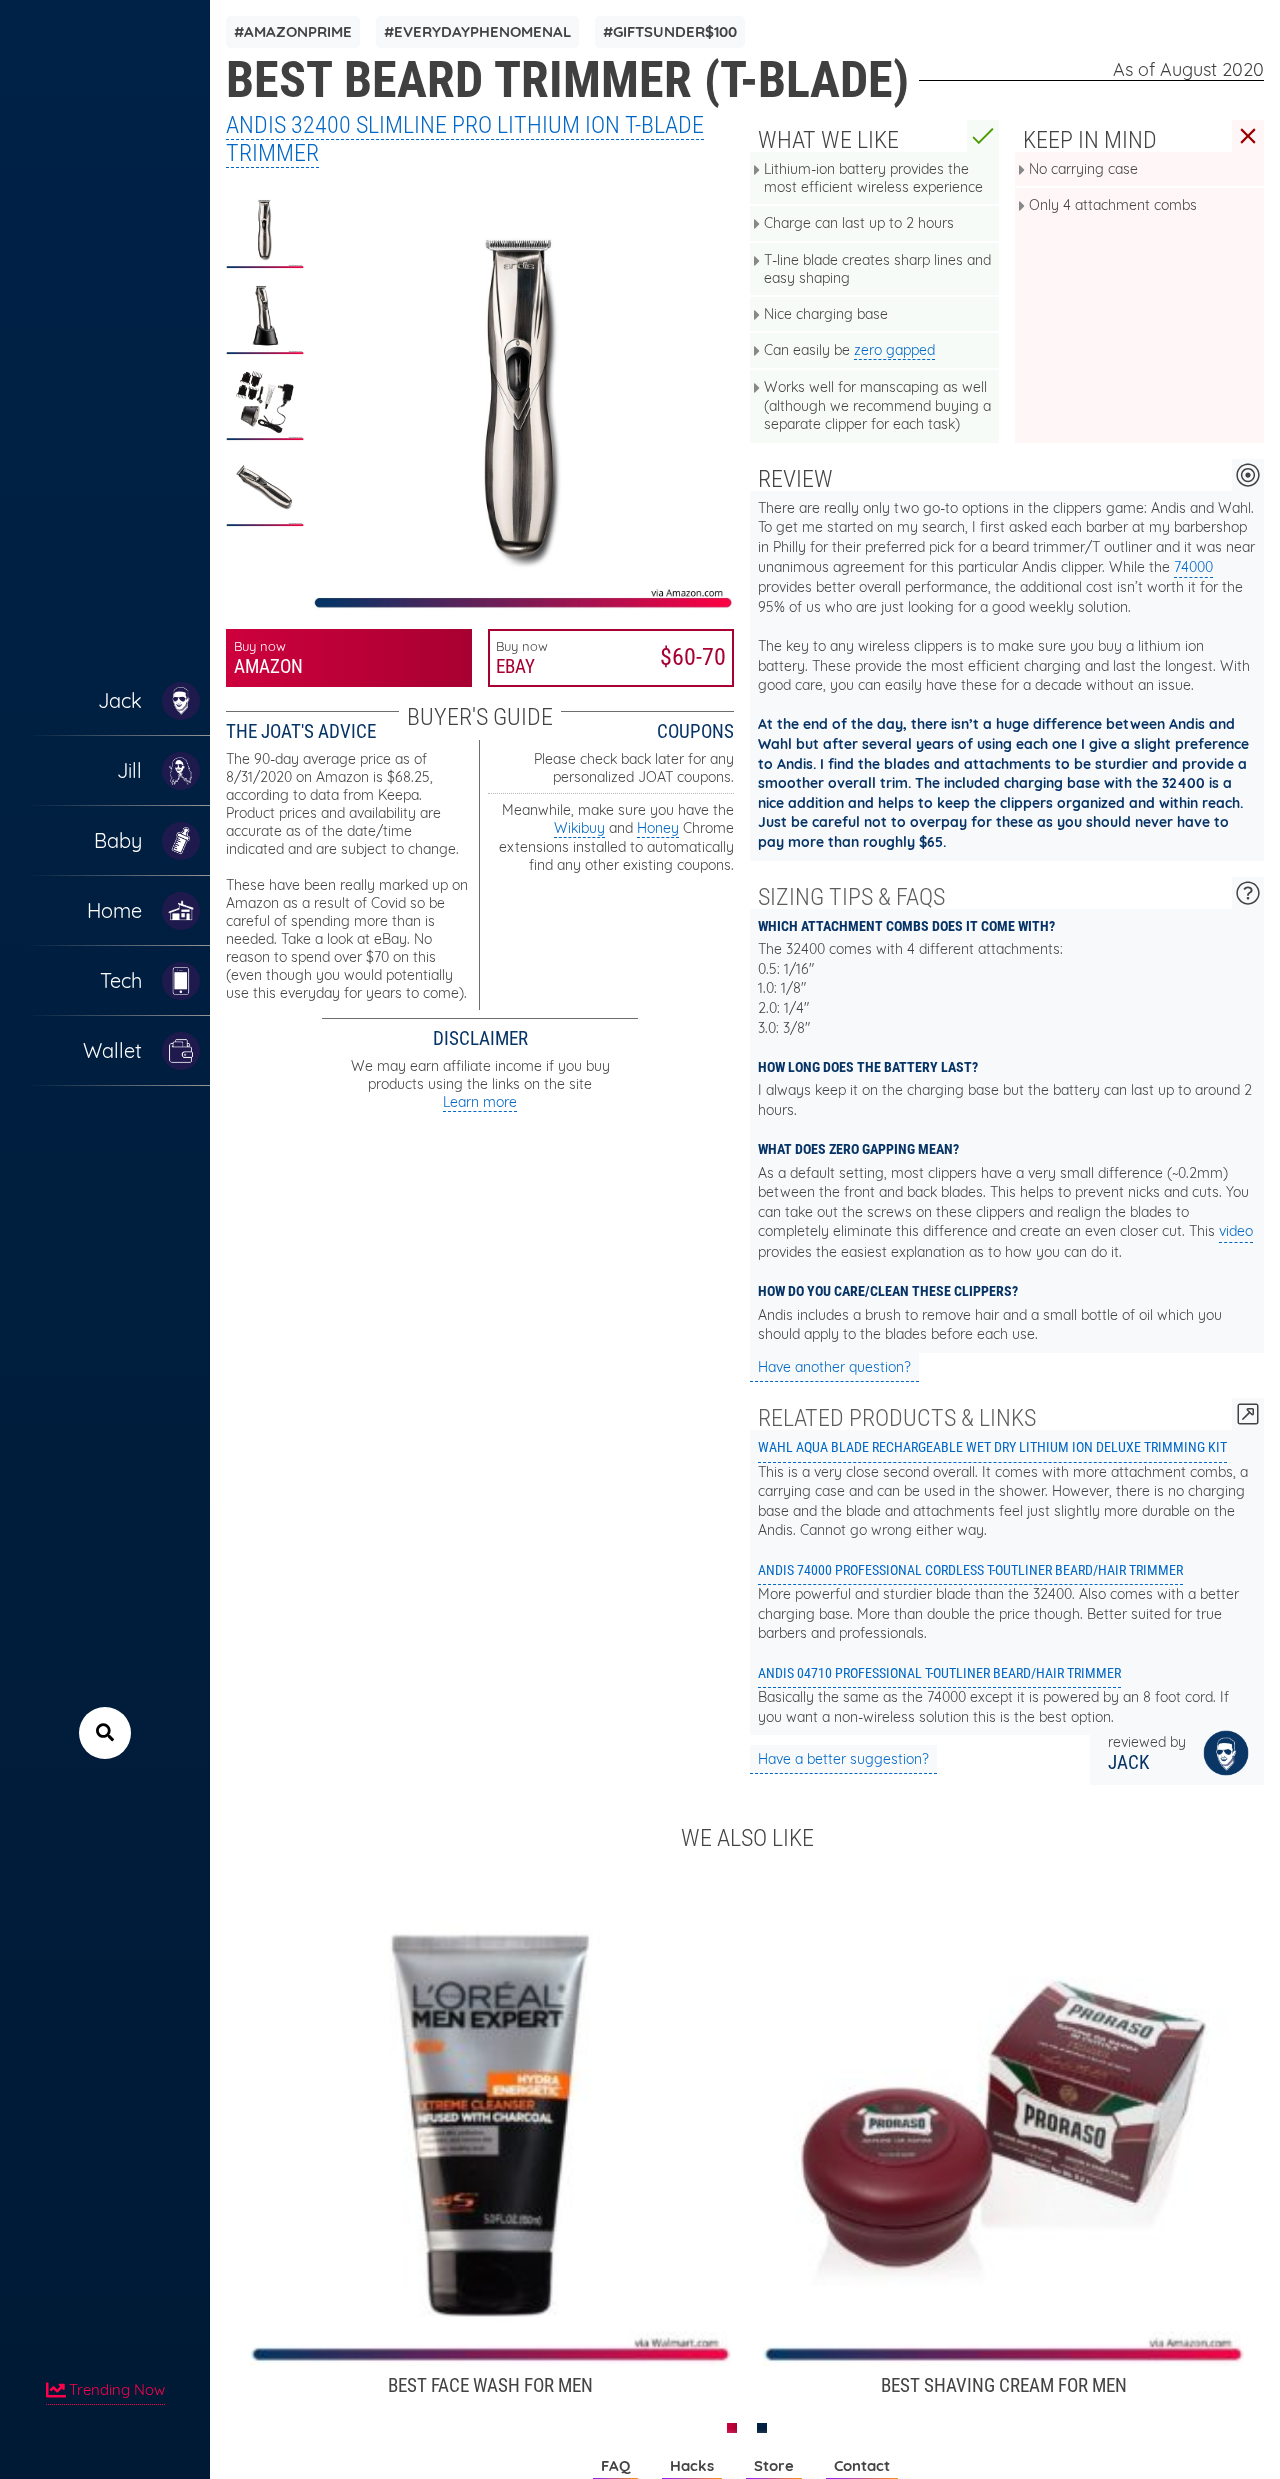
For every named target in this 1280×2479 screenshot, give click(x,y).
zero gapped (894, 350)
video (1236, 1231)
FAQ (615, 2465)
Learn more (480, 1102)
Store (774, 2465)
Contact (862, 2465)
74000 (1193, 567)
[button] (732, 2428)
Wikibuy (579, 828)
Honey (658, 828)
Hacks (692, 2465)
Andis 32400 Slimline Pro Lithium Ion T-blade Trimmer (465, 139)
